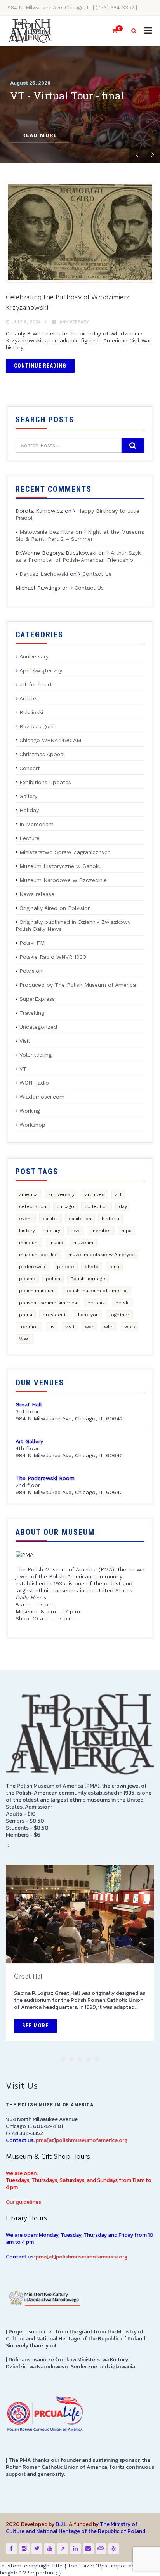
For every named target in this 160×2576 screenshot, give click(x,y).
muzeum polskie (38, 1255)
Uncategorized (38, 1027)
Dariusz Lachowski (44, 574)
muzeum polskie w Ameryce (102, 1255)
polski (123, 1303)
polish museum (37, 1291)
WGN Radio (34, 1083)
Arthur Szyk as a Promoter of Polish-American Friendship (78, 556)
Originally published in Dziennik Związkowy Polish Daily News (73, 925)
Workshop (32, 1125)
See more (35, 2026)
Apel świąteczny (41, 670)
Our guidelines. (24, 2202)
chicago (65, 1206)
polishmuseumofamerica (48, 1303)
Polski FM (32, 943)
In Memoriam (37, 824)
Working (30, 1111)
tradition (29, 1327)
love (76, 1231)
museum (29, 1243)
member (101, 1231)
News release (37, 894)
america (28, 1194)
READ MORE (40, 135)
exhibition (80, 1219)
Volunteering (36, 1055)
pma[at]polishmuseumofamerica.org (82, 2140)
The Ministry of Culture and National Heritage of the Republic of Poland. (76, 2528)
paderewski (33, 1267)
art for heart (36, 684)
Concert (30, 768)
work (130, 1327)
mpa (127, 1231)
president (54, 1315)
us (52, 1327)
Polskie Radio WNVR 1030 (53, 957)
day (123, 1206)
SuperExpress (37, 999)
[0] (111, 31)
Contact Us (97, 574)
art (118, 1194)
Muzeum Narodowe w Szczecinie (63, 880)
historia (110, 1219)
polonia (96, 1303)
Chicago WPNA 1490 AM (50, 740)
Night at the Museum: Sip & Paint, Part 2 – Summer (80, 535)
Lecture (30, 838)
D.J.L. (62, 2524)
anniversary (61, 1194)
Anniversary (74, 322)
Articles (29, 698)
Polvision (31, 971)
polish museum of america (97, 1291)
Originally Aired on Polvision (55, 908)
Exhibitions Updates (45, 782)
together (119, 1315)
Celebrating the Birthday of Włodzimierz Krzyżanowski (68, 303)
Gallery (28, 796)
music (56, 1243)
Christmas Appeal (42, 754)
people (66, 1267)
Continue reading (40, 366)
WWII (25, 1339)
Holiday (29, 810)
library (53, 1231)
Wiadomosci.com (42, 1097)
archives (95, 1194)
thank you (87, 1315)
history (27, 1231)
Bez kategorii (37, 726)
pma (114, 1267)
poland (27, 1279)
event (26, 1219)
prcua (26, 1315)
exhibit (50, 1219)
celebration (33, 1206)
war (89, 1327)
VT (23, 1069)
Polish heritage (88, 1279)
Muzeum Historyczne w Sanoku (61, 866)
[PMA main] (30, 31)
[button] (63, 2059)
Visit (25, 1041)
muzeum (83, 1243)
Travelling (32, 1013)
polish (53, 1279)
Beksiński (31, 712)
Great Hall (29, 1977)
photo (92, 1267)
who (109, 1327)
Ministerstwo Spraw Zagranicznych (65, 852)
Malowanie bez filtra (46, 532)
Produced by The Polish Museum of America (78, 985)
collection (97, 1206)
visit (70, 1327)
